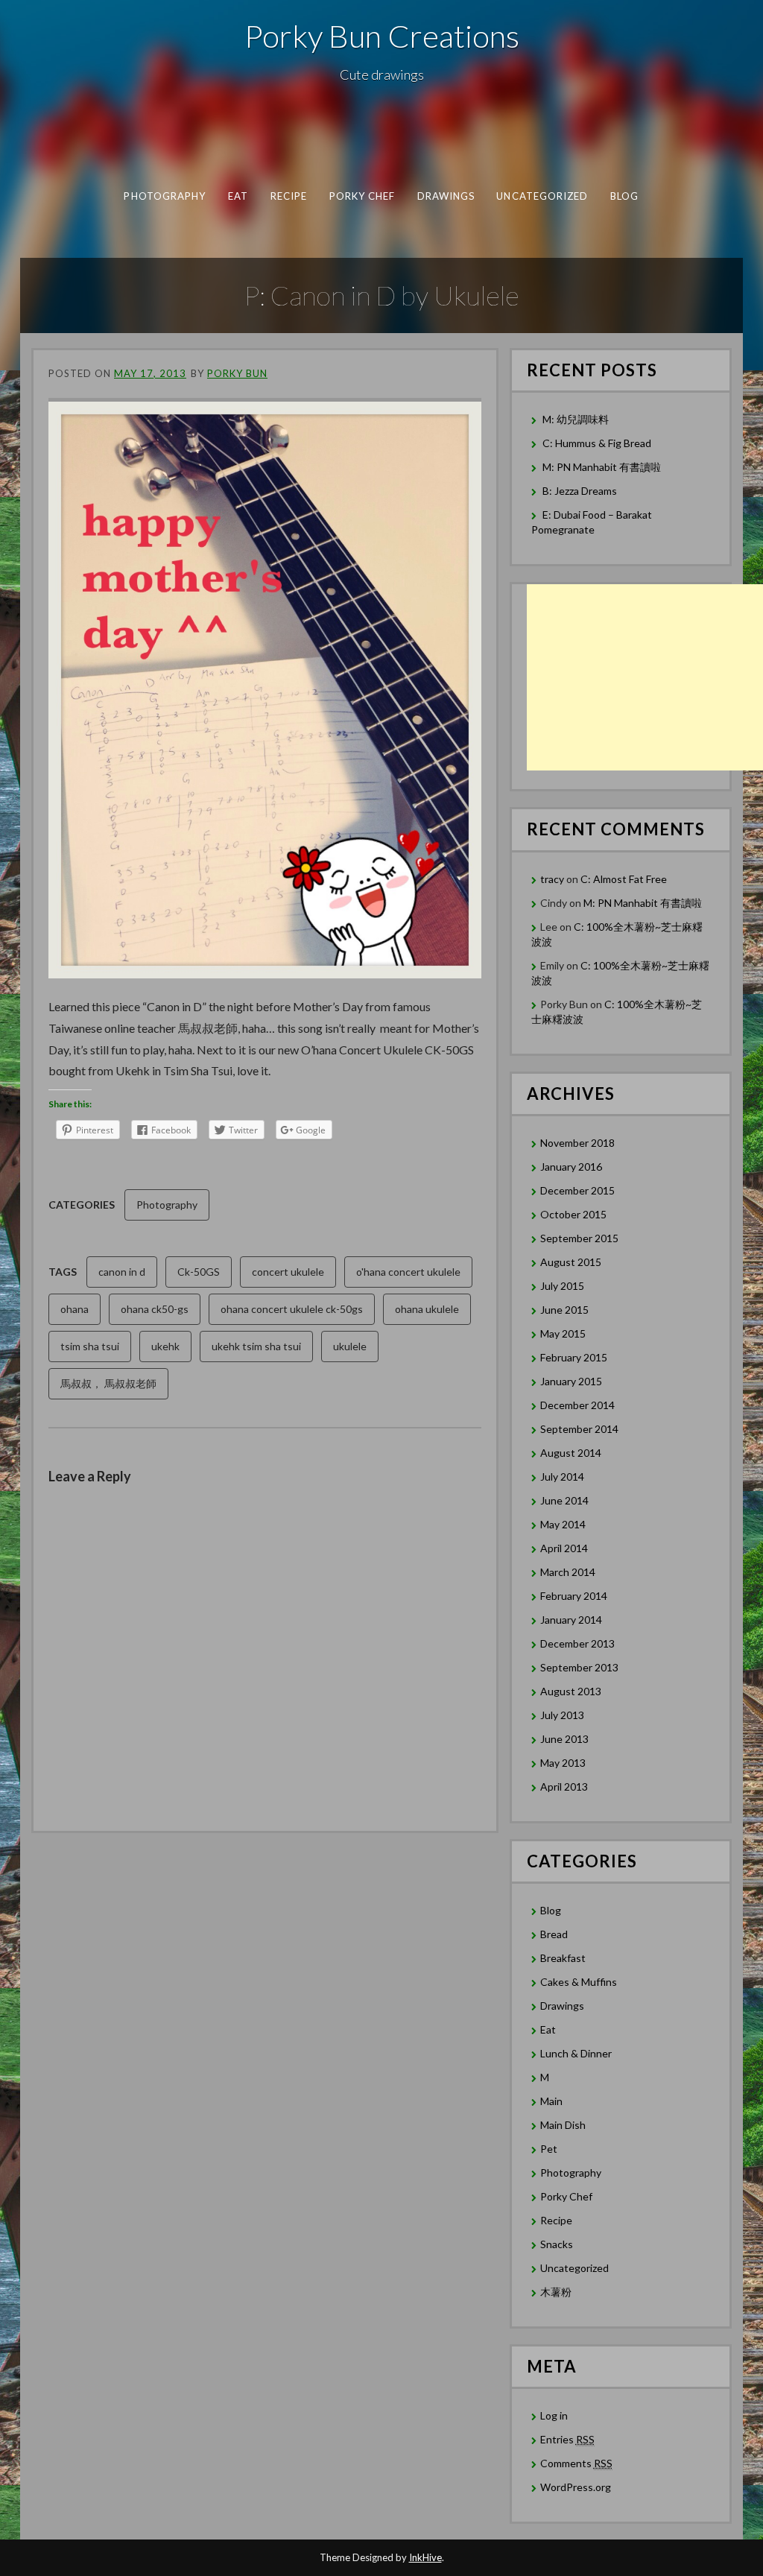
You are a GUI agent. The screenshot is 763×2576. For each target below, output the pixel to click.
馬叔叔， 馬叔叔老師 (108, 1383)
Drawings (446, 196)
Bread (554, 1934)
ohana (75, 1309)
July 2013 (562, 1715)
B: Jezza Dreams (581, 491)
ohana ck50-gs (155, 1309)
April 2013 (564, 1787)
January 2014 (571, 1620)
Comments (576, 2463)
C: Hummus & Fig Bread (598, 443)
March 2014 (568, 1572)
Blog (624, 196)
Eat (238, 196)
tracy (552, 879)
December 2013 (577, 1643)
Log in (554, 2415)
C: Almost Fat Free (624, 879)
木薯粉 (556, 2292)
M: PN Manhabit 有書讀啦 (602, 467)
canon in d (122, 1272)
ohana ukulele (427, 1309)
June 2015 (564, 1310)
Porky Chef (362, 196)
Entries (567, 2439)
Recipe (289, 196)
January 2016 (571, 1167)
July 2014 (562, 1477)
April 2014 (564, 1548)
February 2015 (574, 1357)
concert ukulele (288, 1272)
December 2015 (577, 1190)
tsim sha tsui (90, 1346)
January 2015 (571, 1381)
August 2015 (571, 1262)
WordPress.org (576, 2487)
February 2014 (574, 1596)
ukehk (165, 1346)
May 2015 (563, 1333)
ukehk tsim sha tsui (256, 1346)
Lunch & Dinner (576, 2053)
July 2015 (562, 1286)
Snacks (557, 2244)
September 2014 (579, 1429)
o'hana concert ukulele (408, 1272)
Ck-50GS (199, 1272)
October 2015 (573, 1214)
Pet (549, 2149)
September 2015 (579, 1238)
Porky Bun (237, 373)
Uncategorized (542, 196)
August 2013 (571, 1691)
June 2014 (564, 1500)
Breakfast (563, 1958)
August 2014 (571, 1453)
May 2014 (563, 1524)
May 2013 (563, 1763)
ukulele (350, 1346)
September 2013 (579, 1667)
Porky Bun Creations (382, 36)
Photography (165, 196)
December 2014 (577, 1405)
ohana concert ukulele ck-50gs (292, 1309)
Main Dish (563, 2125)
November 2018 (577, 1143)
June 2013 (564, 1739)
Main (551, 2101)
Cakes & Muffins (579, 1982)
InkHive (425, 2557)
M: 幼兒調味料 (576, 419)
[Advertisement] (645, 677)
